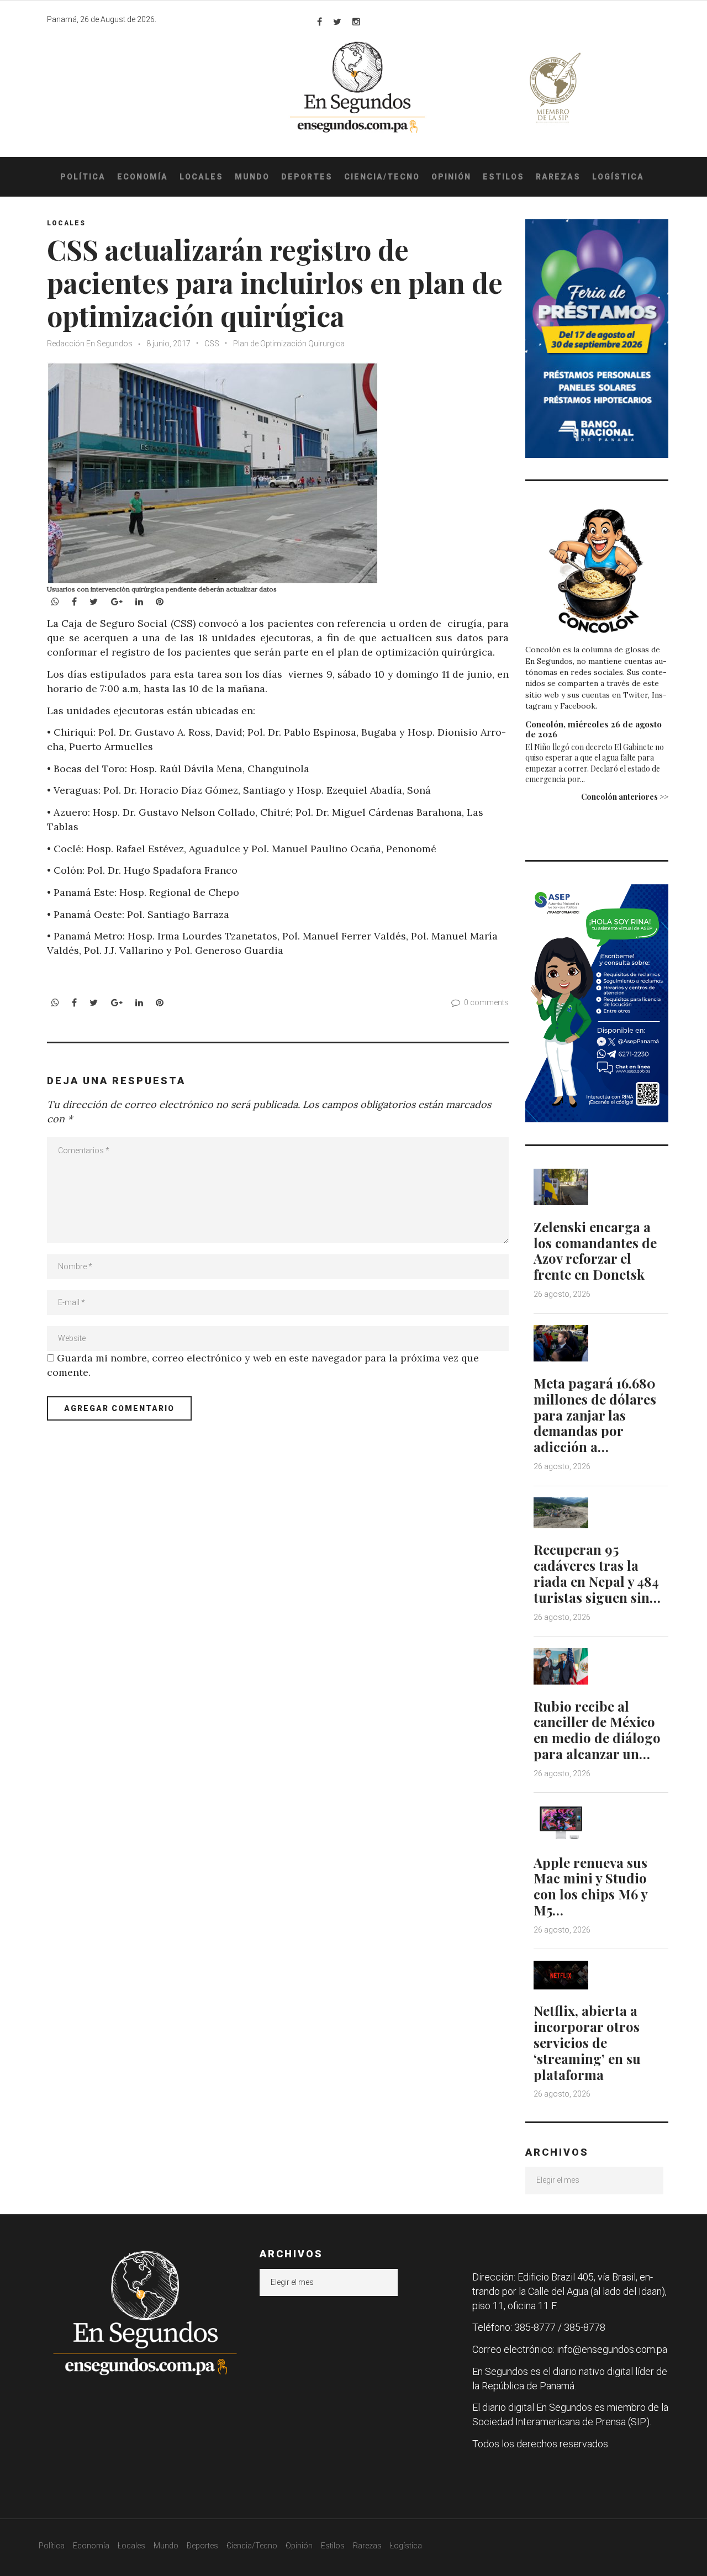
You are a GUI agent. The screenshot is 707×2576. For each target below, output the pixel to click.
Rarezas (558, 177)
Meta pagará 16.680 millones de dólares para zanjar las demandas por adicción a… (595, 1415)
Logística (618, 177)
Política (83, 177)
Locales (201, 177)
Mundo (252, 177)
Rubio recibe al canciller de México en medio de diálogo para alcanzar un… (597, 1730)
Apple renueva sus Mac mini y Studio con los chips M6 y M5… (590, 1886)
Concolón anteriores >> (625, 797)
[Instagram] (356, 22)
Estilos (503, 177)
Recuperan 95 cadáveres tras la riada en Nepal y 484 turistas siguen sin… (597, 1573)
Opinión (451, 177)
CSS (212, 344)
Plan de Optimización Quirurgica (289, 344)
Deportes (307, 177)
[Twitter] (337, 22)
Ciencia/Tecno (382, 177)
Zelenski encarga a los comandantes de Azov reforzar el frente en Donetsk (595, 1250)
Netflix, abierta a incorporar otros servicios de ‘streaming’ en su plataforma (587, 2042)
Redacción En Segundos (90, 344)
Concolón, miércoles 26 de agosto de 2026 (593, 729)
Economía (143, 177)
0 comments (486, 1002)
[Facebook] (320, 22)
